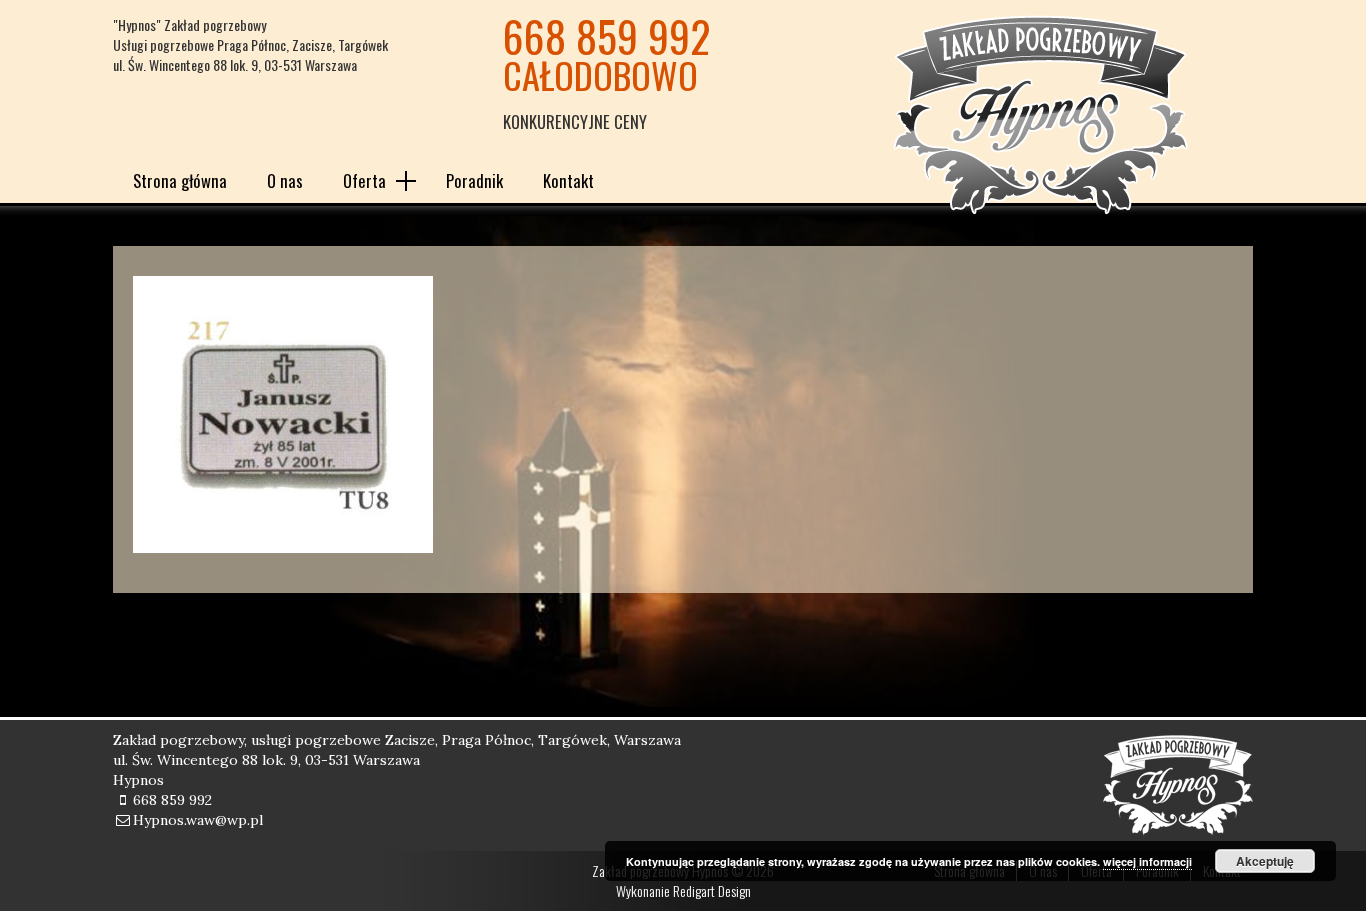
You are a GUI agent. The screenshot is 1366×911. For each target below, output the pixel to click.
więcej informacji (1147, 861)
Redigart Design (712, 890)
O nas (285, 180)
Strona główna (180, 180)
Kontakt (568, 180)
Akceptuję (1265, 861)
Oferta (364, 180)
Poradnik (474, 180)
